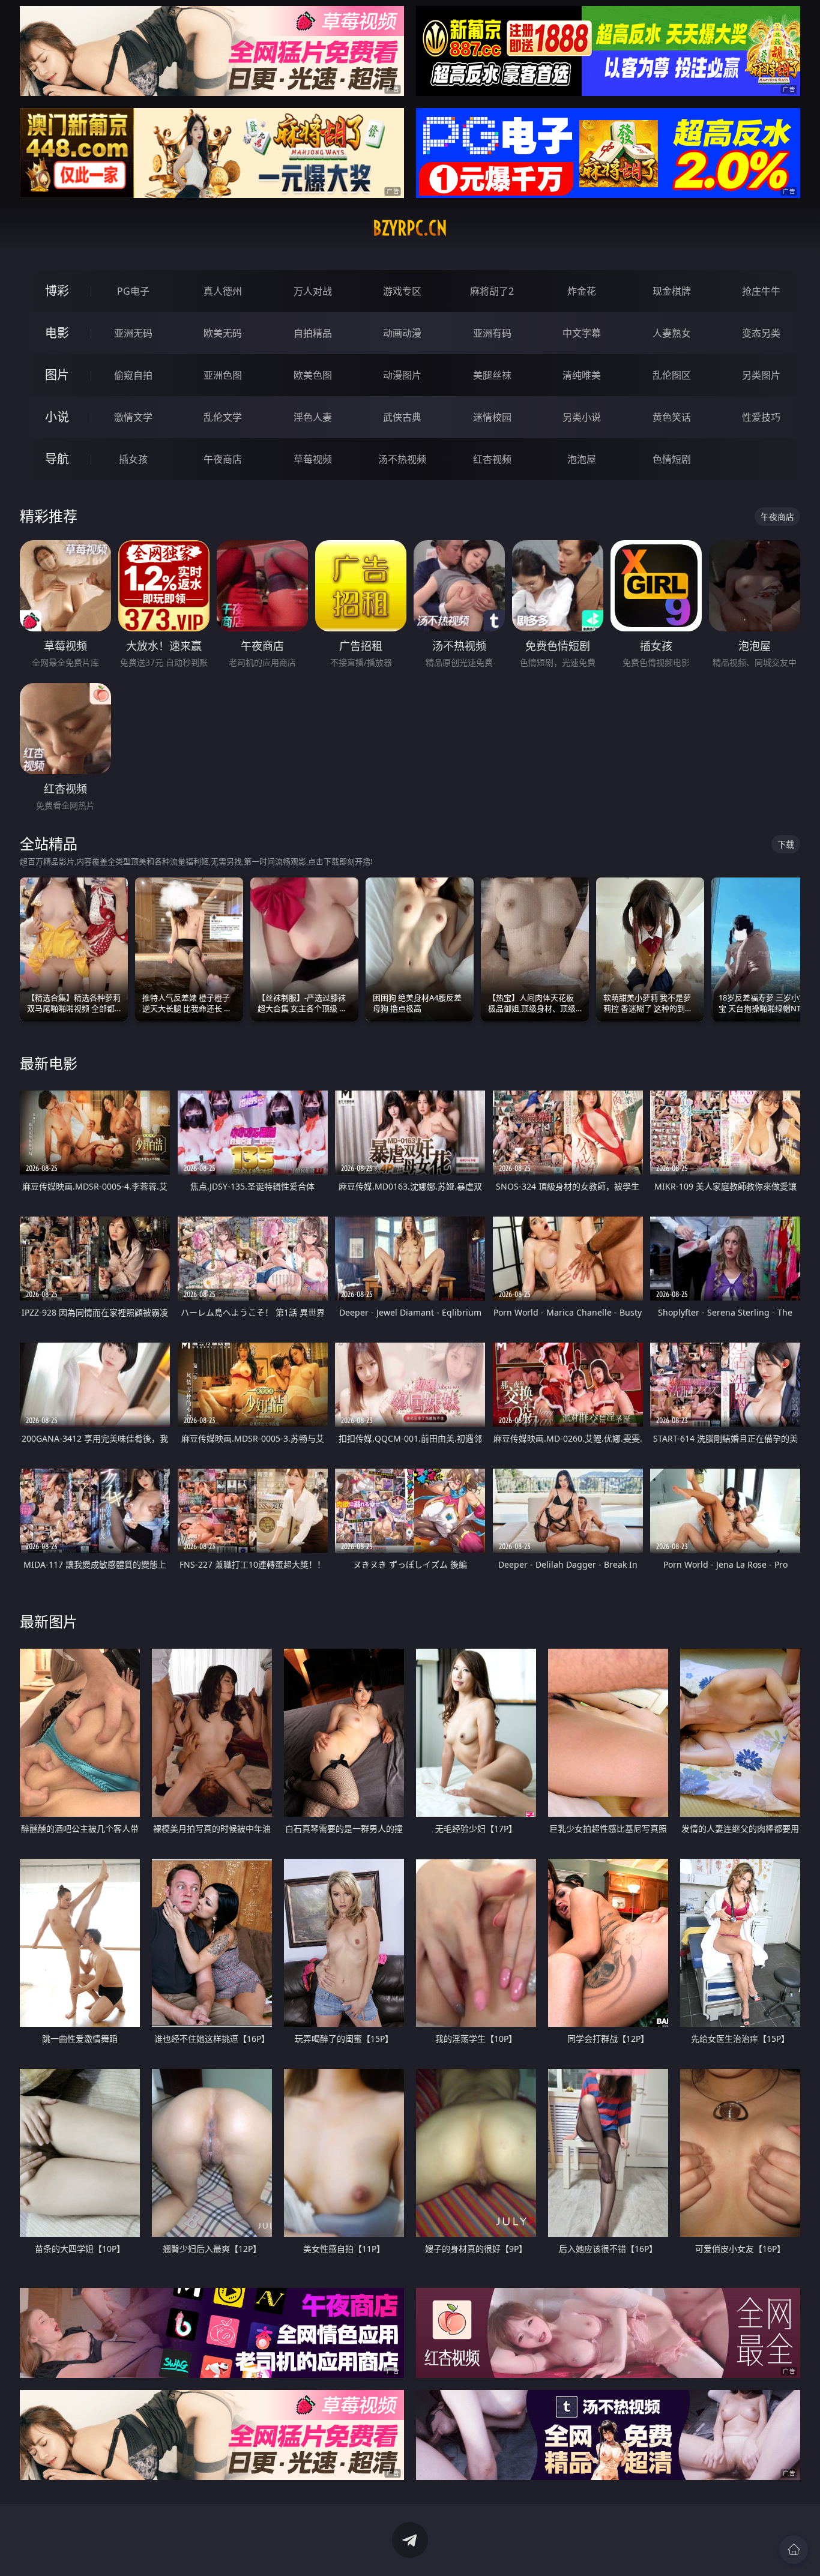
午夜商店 (223, 459)
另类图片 (761, 375)
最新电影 (49, 1063)
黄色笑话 (672, 417)
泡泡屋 (582, 459)
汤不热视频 (402, 459)
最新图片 (49, 1621)
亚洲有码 (492, 333)
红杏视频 (492, 459)
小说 (57, 417)
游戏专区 (402, 291)
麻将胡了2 (492, 291)
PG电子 (133, 291)
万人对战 (313, 291)
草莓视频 (313, 459)
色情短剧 (672, 459)
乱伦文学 (223, 417)
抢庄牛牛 (761, 291)
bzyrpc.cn (410, 228)
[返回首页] (794, 2550)
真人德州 (223, 291)
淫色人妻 (313, 417)
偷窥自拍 (133, 375)
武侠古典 (402, 417)
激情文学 (133, 417)
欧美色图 (313, 375)
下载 (786, 844)
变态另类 (761, 333)
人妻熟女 (672, 333)
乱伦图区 (672, 375)
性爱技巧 (761, 417)
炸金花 (582, 291)
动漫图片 (402, 375)
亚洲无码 (133, 333)
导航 (57, 459)
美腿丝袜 (492, 375)
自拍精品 (313, 333)
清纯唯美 (582, 375)
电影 (57, 333)
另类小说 (582, 417)
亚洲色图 (223, 375)
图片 (57, 375)
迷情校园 (492, 417)
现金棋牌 (672, 291)
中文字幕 (582, 333)
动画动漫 (402, 333)
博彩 (57, 291)
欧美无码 (223, 333)
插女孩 (133, 459)
